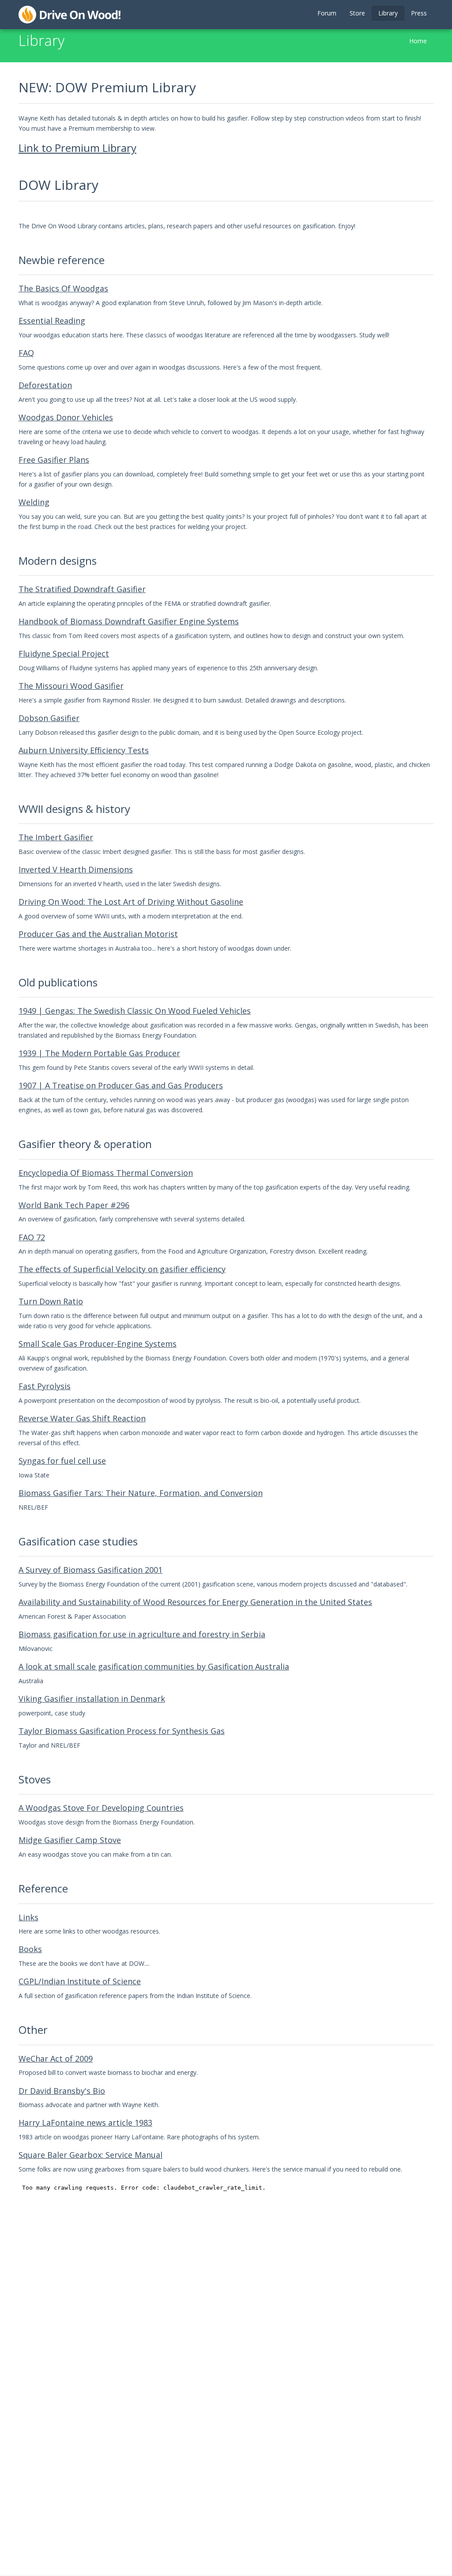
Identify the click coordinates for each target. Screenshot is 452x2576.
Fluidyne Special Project (64, 653)
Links (28, 1917)
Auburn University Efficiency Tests (84, 750)
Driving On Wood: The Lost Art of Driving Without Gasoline (131, 902)
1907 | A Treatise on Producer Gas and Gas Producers (121, 1085)
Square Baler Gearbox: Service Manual (90, 2155)
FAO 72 (32, 1237)
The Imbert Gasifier (56, 837)
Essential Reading (52, 321)
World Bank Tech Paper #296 (74, 1205)
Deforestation (45, 385)
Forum (327, 13)
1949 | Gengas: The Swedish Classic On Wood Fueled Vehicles (135, 1011)
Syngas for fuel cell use (62, 1461)
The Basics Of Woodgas (63, 288)
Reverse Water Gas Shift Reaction (82, 1418)
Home (418, 41)
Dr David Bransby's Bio (62, 2091)
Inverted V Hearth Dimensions (76, 869)
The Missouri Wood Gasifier (71, 686)
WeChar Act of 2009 (56, 2059)
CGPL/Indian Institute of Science (80, 1981)
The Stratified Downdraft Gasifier (82, 589)
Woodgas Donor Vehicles (66, 417)
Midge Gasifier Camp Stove (70, 1840)
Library (388, 13)
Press (419, 13)
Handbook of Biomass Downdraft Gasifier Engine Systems (129, 621)
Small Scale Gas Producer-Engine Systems (98, 1344)
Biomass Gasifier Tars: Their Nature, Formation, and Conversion (141, 1493)
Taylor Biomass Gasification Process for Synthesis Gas (122, 1731)
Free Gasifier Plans (54, 460)
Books (30, 1949)
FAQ (26, 353)
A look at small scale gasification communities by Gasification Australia (154, 1666)
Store (357, 13)
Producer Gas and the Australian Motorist (98, 934)
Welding (34, 502)
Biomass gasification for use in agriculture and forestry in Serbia (142, 1634)
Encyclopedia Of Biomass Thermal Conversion (106, 1173)
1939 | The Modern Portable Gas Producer (99, 1053)
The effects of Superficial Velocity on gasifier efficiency (122, 1269)
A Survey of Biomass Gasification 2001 (90, 1570)
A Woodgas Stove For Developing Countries (101, 1808)
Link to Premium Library (77, 148)
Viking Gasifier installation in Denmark (92, 1699)
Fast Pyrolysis (45, 1386)
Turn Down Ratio (51, 1301)
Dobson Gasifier (49, 718)
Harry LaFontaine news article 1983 (85, 2123)
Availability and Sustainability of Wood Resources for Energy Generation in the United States (195, 1602)
